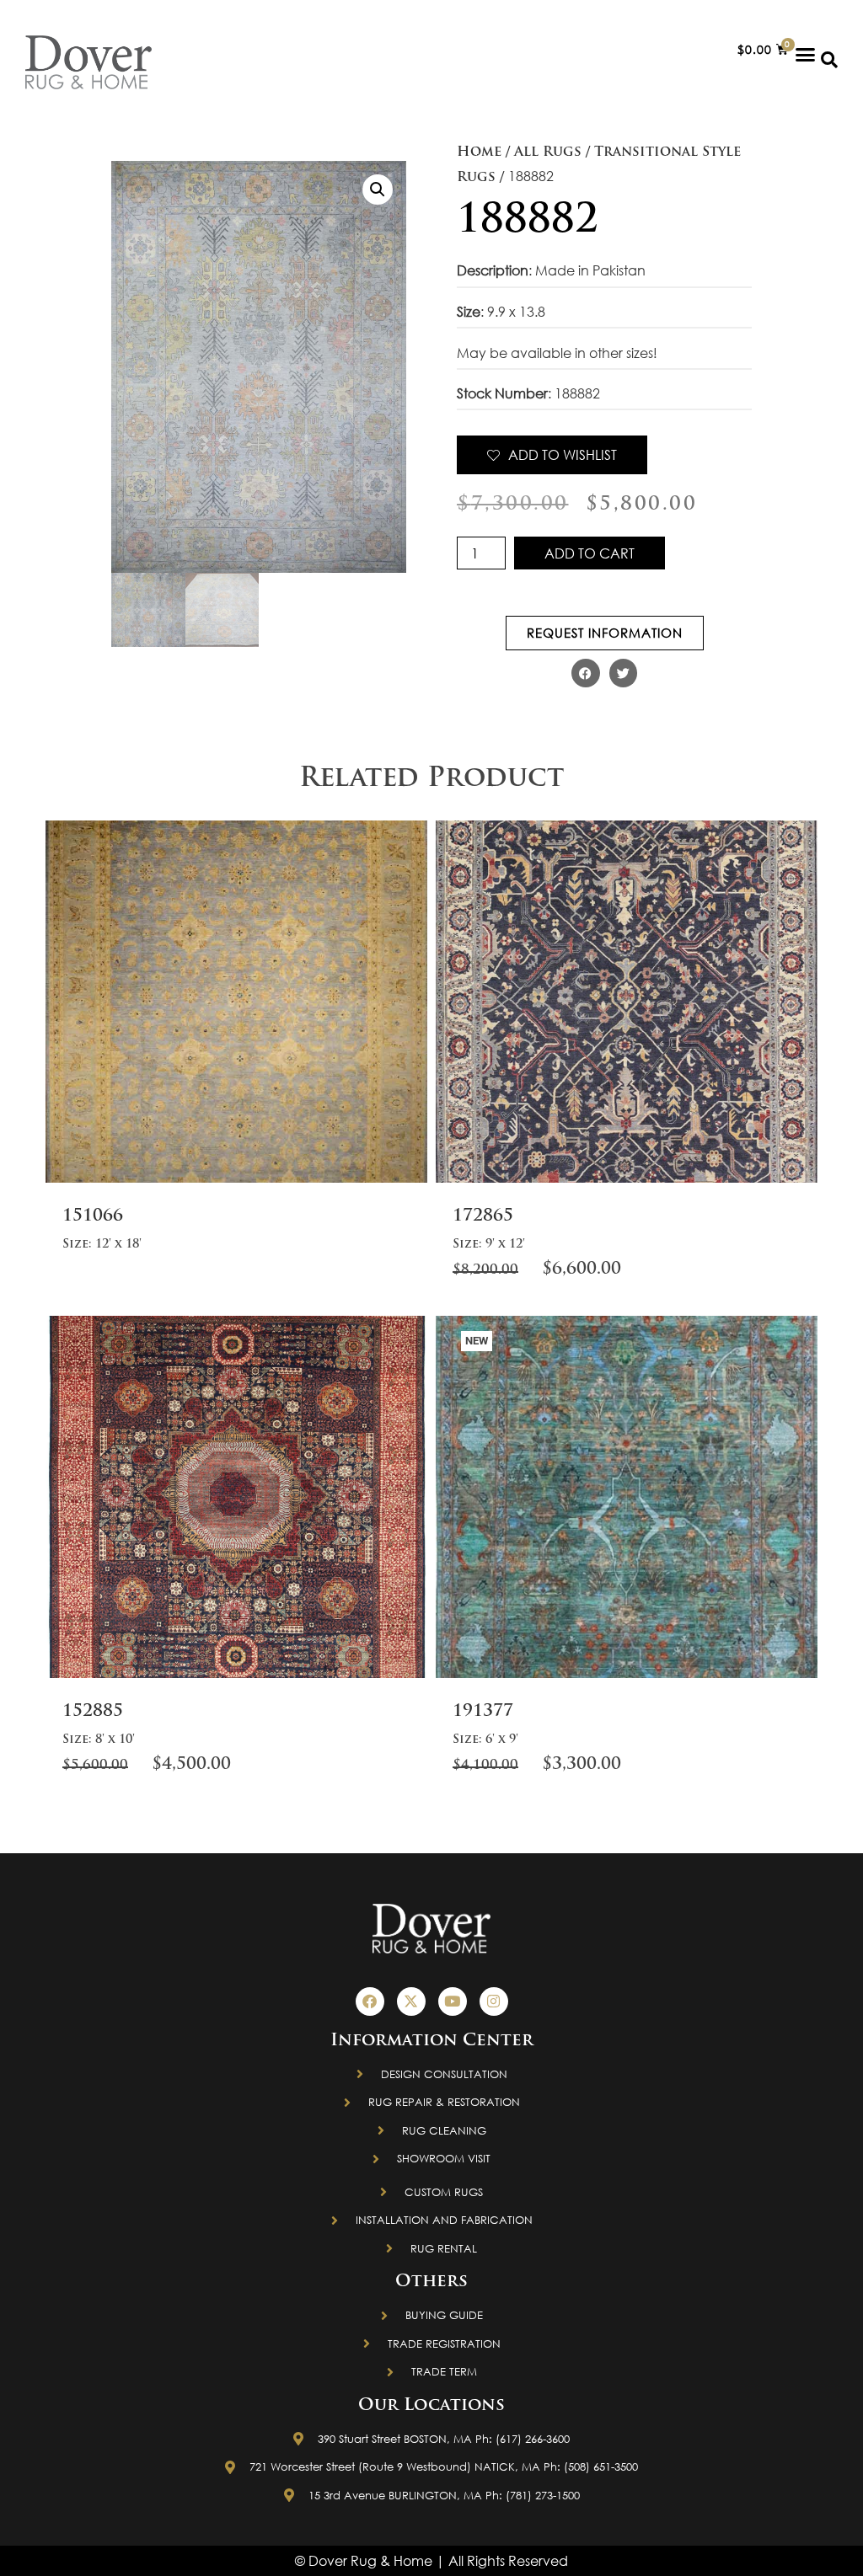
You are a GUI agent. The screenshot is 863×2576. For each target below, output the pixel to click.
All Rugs (548, 152)
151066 (93, 1216)
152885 (93, 1712)
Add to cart (590, 553)
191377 (483, 1712)
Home (479, 152)
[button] (806, 54)
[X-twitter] (411, 2001)
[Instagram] (494, 2001)
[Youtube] (453, 2001)
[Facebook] (370, 2001)
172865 (483, 1216)
